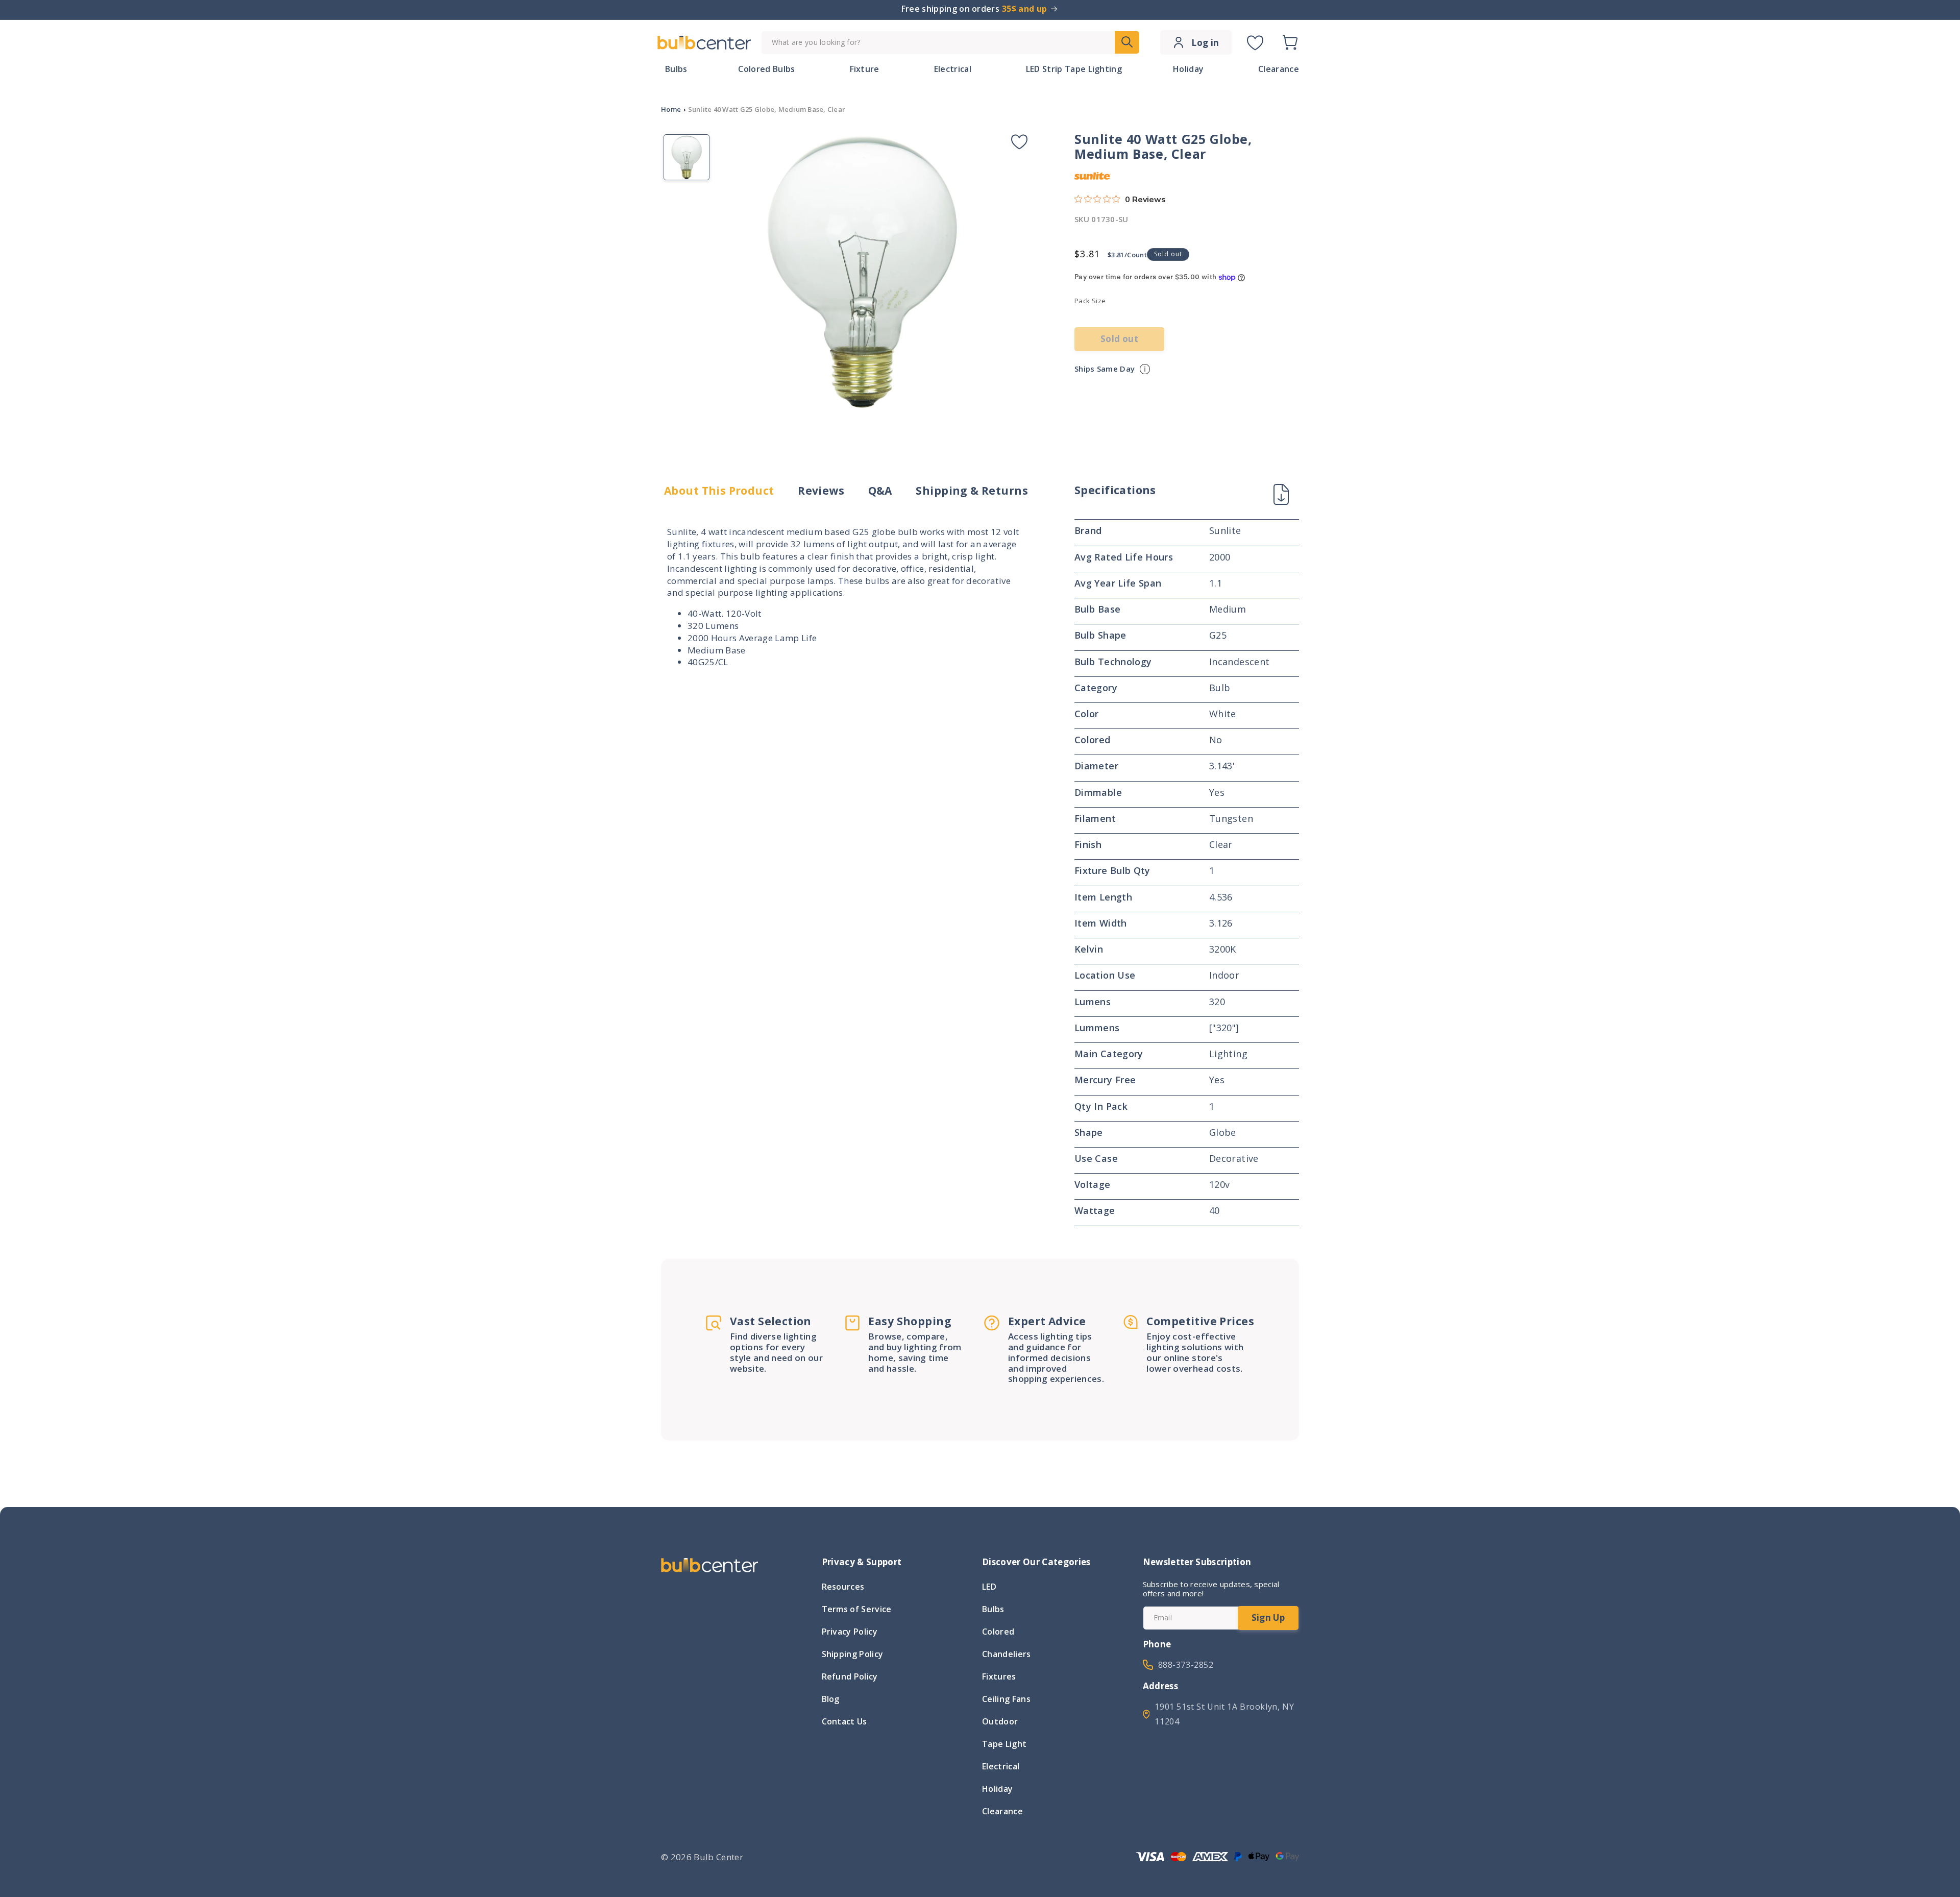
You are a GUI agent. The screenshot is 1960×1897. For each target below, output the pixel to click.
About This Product (719, 491)
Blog (831, 1699)
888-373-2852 (1186, 1665)
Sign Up (1268, 1618)
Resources (843, 1588)
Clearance (1002, 1811)
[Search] (1127, 42)
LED (989, 1588)
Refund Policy (850, 1676)
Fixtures (999, 1676)
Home (671, 109)
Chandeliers (1007, 1654)
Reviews (821, 491)
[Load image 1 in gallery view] (687, 157)
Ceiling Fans (1006, 1699)
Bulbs (993, 1609)
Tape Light (1004, 1744)
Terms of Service (857, 1609)
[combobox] (950, 43)
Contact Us (844, 1721)
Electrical (1001, 1766)
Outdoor (1000, 1721)
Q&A (880, 491)
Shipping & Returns (972, 491)
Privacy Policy (850, 1632)
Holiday (997, 1789)
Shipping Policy (853, 1654)
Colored (998, 1632)
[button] (1290, 42)
